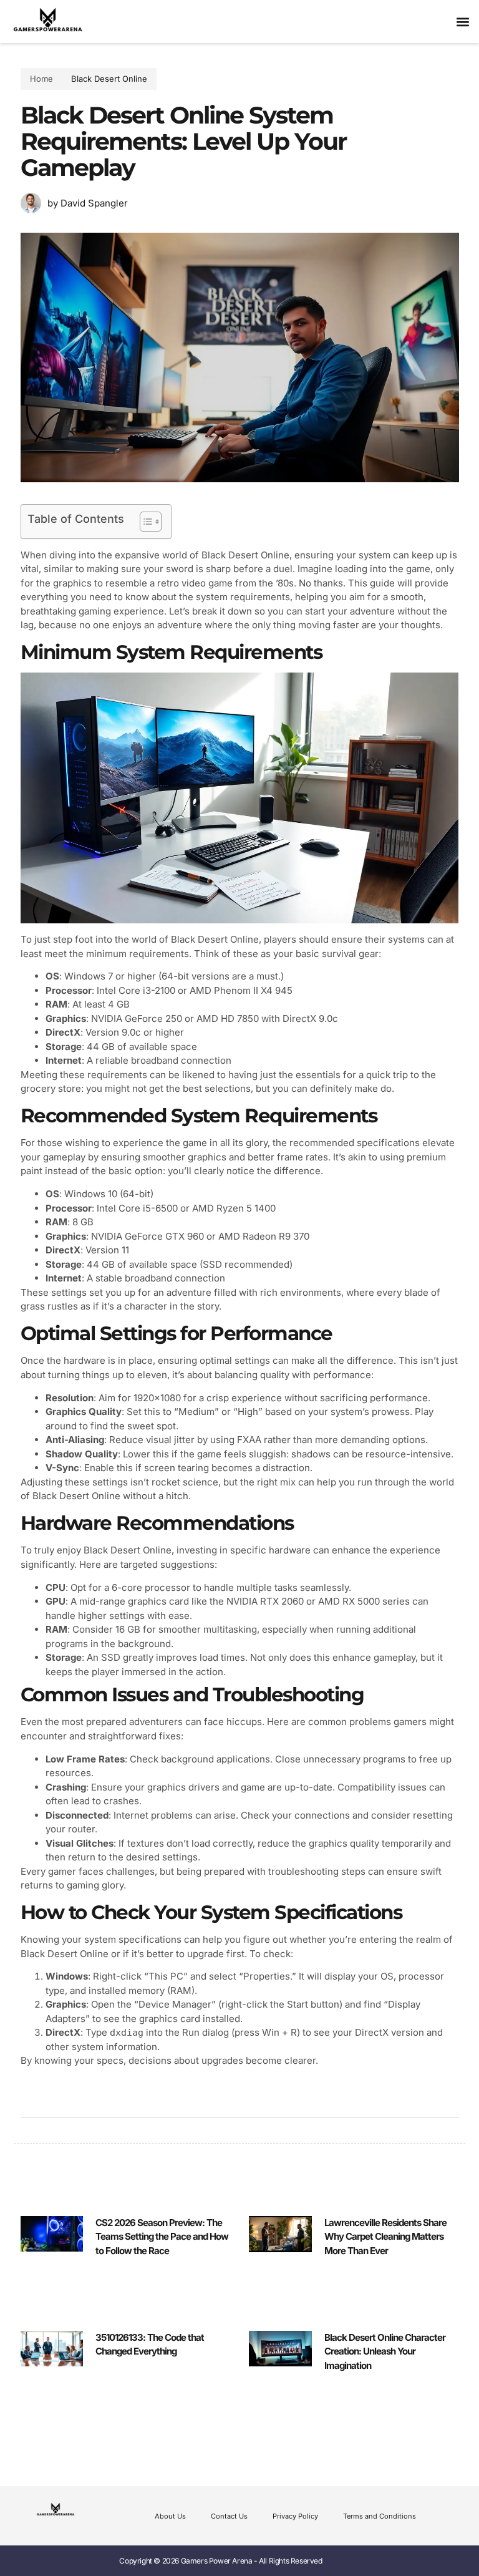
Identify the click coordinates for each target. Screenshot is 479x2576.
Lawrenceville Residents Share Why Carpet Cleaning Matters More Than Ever (385, 2237)
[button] (462, 22)
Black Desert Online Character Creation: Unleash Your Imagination (385, 2351)
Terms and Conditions (380, 2516)
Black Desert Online (109, 79)
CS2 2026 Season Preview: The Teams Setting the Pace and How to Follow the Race (162, 2237)
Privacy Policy (295, 2516)
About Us (170, 2516)
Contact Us (229, 2516)
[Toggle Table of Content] (144, 522)
